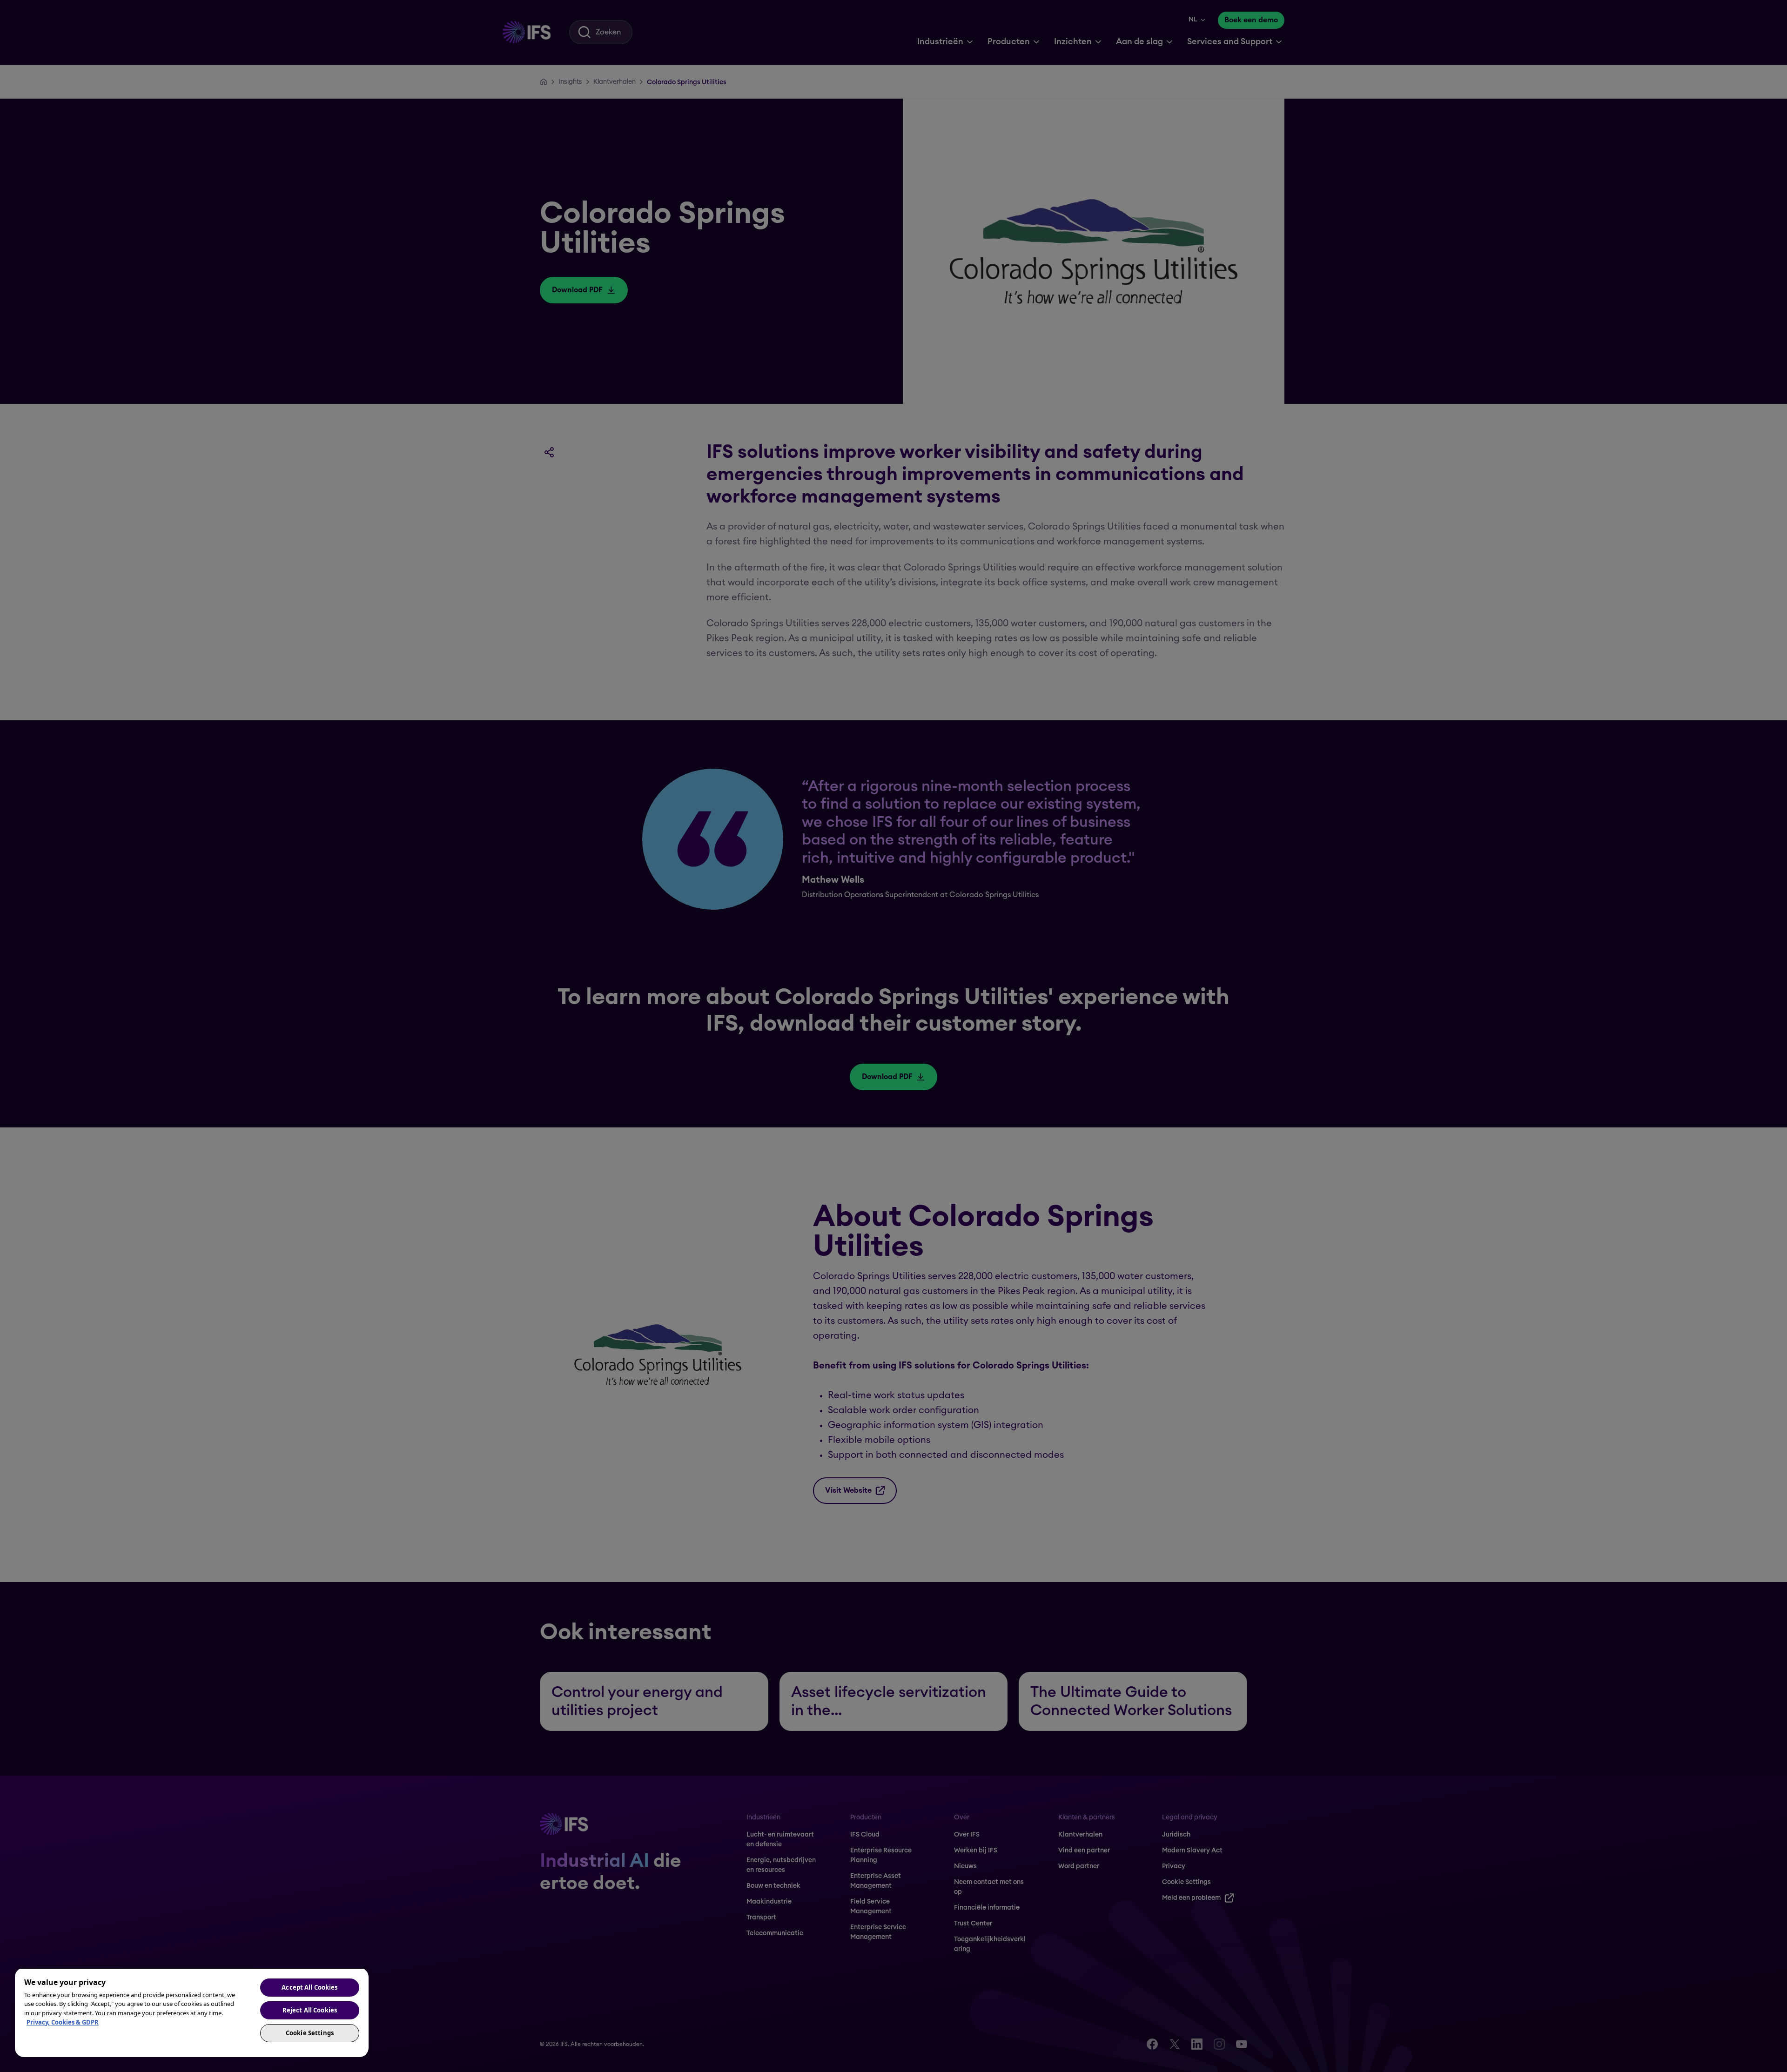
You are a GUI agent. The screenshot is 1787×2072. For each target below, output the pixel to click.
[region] (192, 2012)
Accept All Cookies (309, 1987)
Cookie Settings (310, 2033)
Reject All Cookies (310, 2010)
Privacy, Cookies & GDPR (63, 2022)
